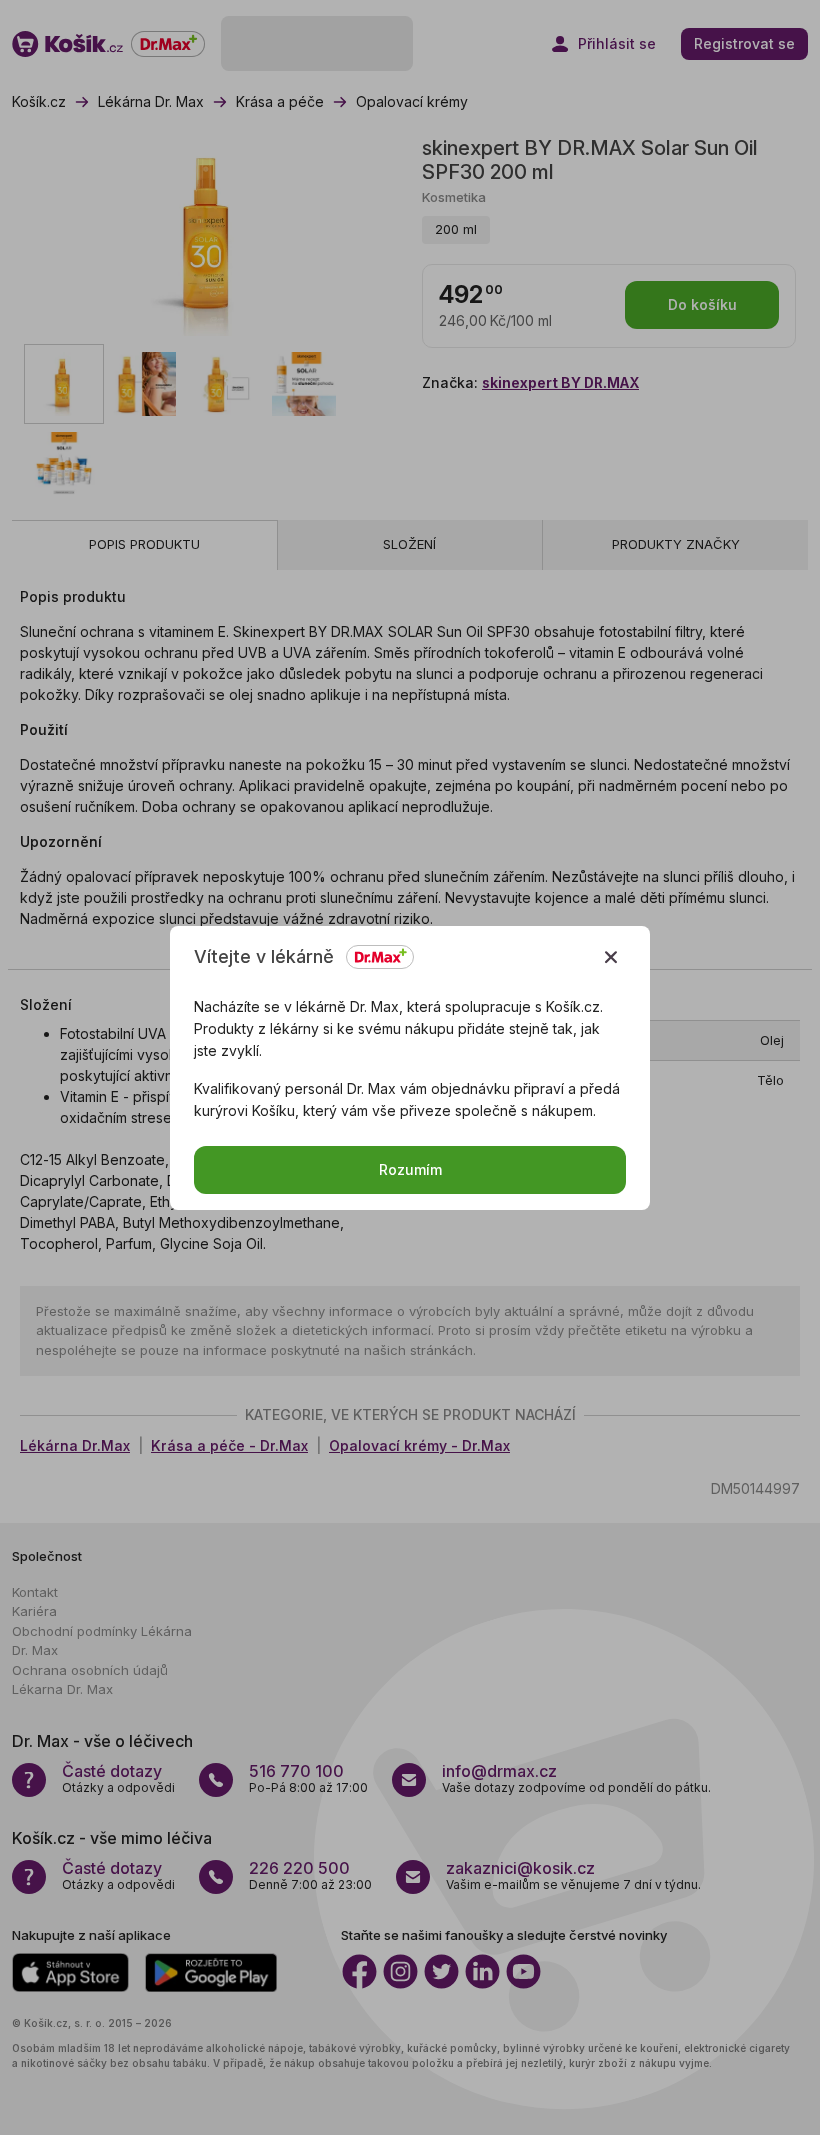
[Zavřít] (611, 957)
